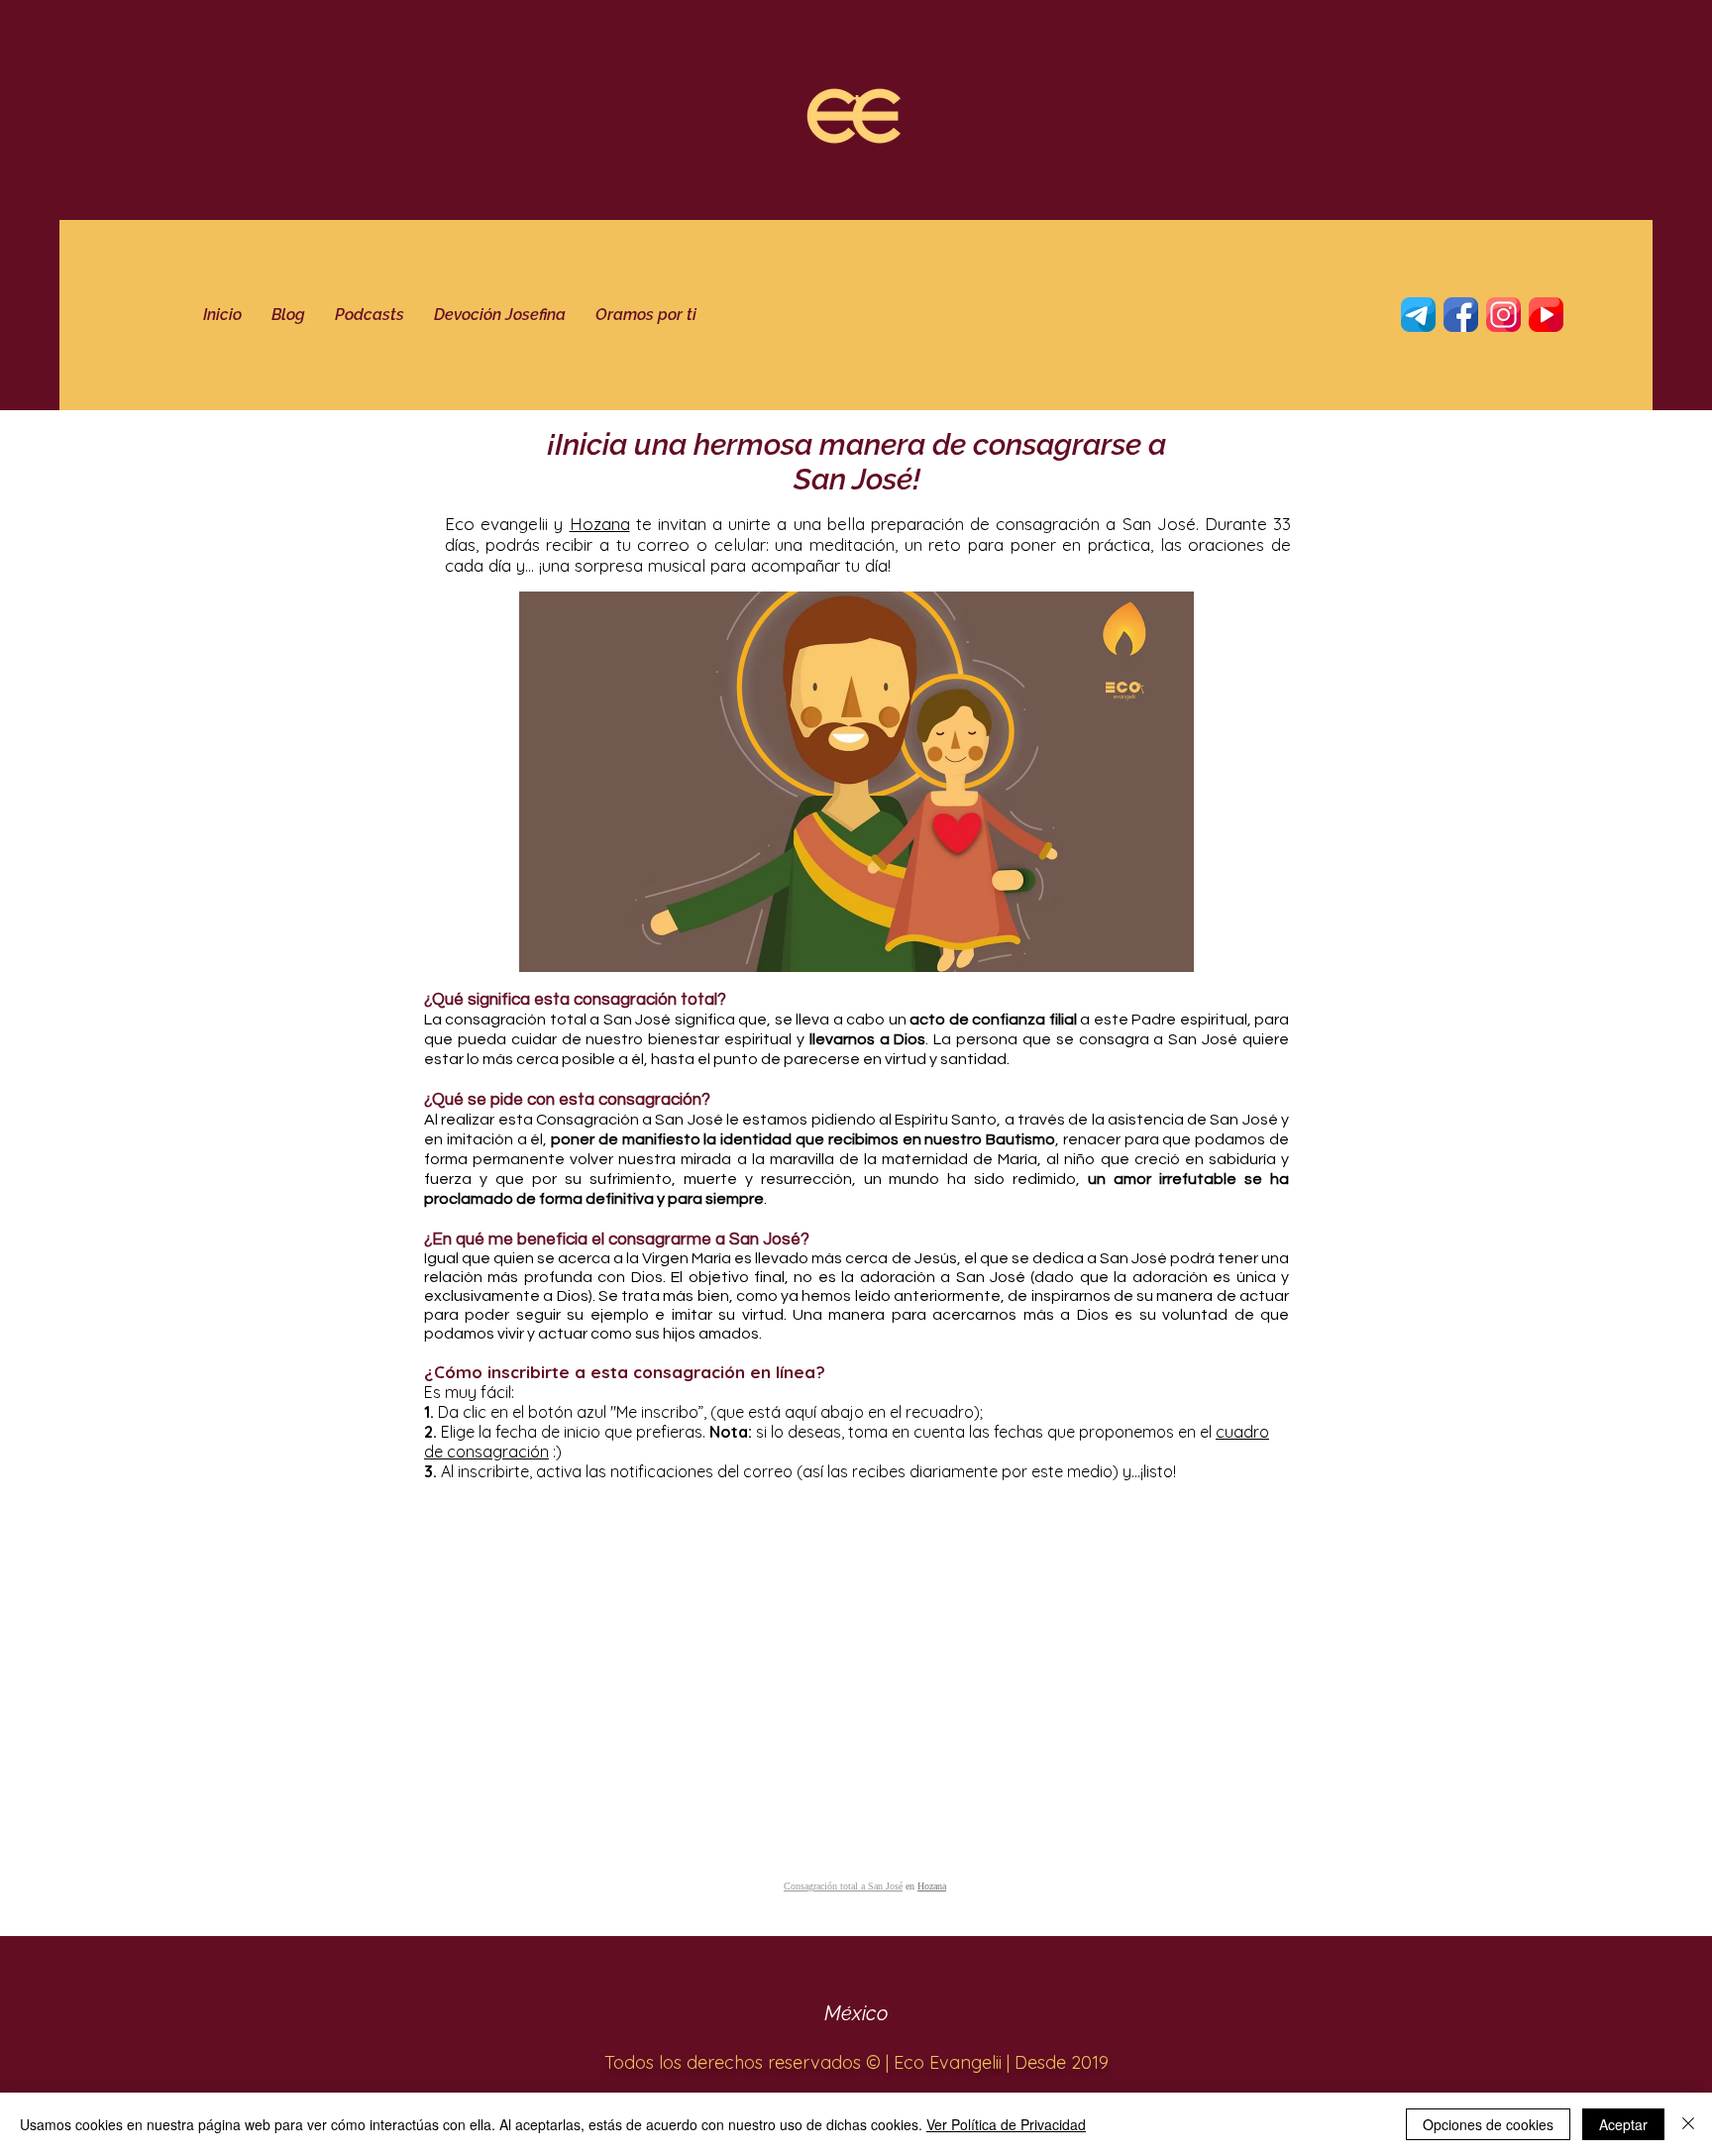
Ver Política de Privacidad (1006, 2124)
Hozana (600, 524)
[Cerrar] (1688, 2124)
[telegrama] (1418, 315)
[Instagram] (1503, 315)
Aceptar (1623, 2124)
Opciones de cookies (1488, 2124)
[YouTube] (1546, 315)
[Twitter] (1461, 315)
